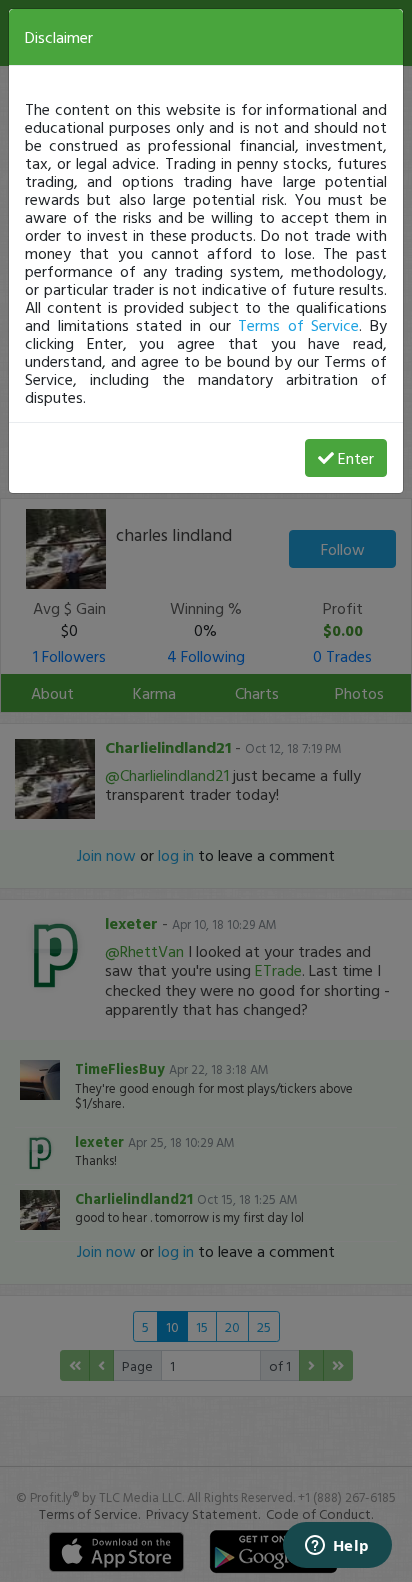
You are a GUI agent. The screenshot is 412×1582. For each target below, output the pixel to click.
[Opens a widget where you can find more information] (337, 1547)
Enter (356, 458)
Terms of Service (298, 325)
